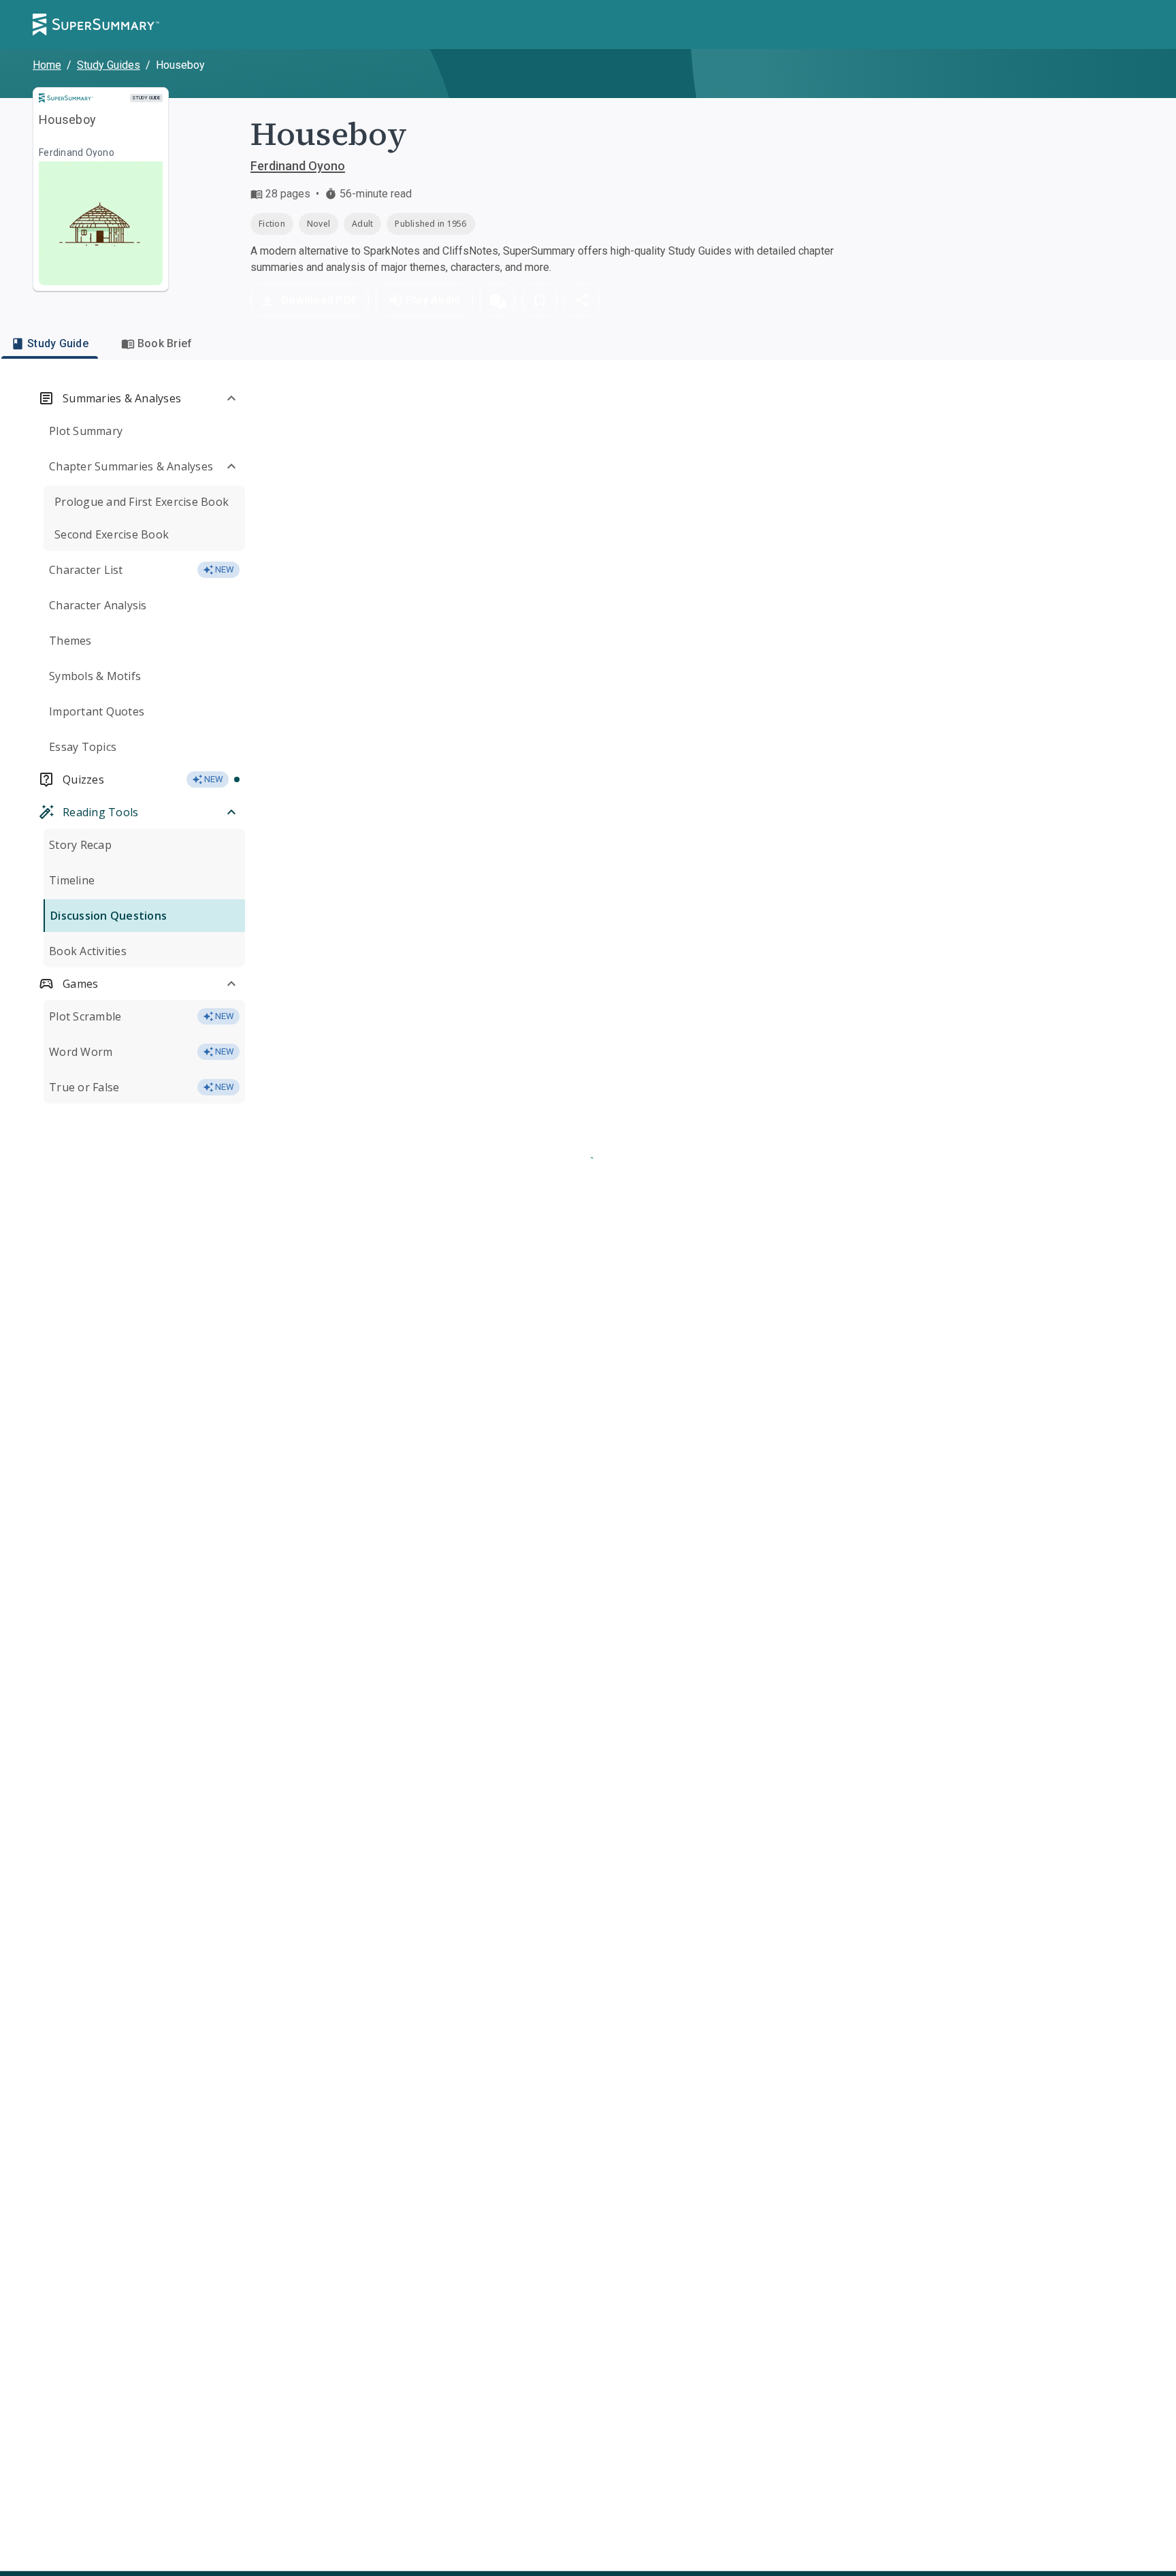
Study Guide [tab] (58, 343)
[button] (497, 300)
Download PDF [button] (319, 300)
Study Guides (109, 65)
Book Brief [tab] (165, 343)
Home (47, 65)
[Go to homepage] (96, 25)
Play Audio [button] (434, 300)
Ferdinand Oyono (298, 166)
